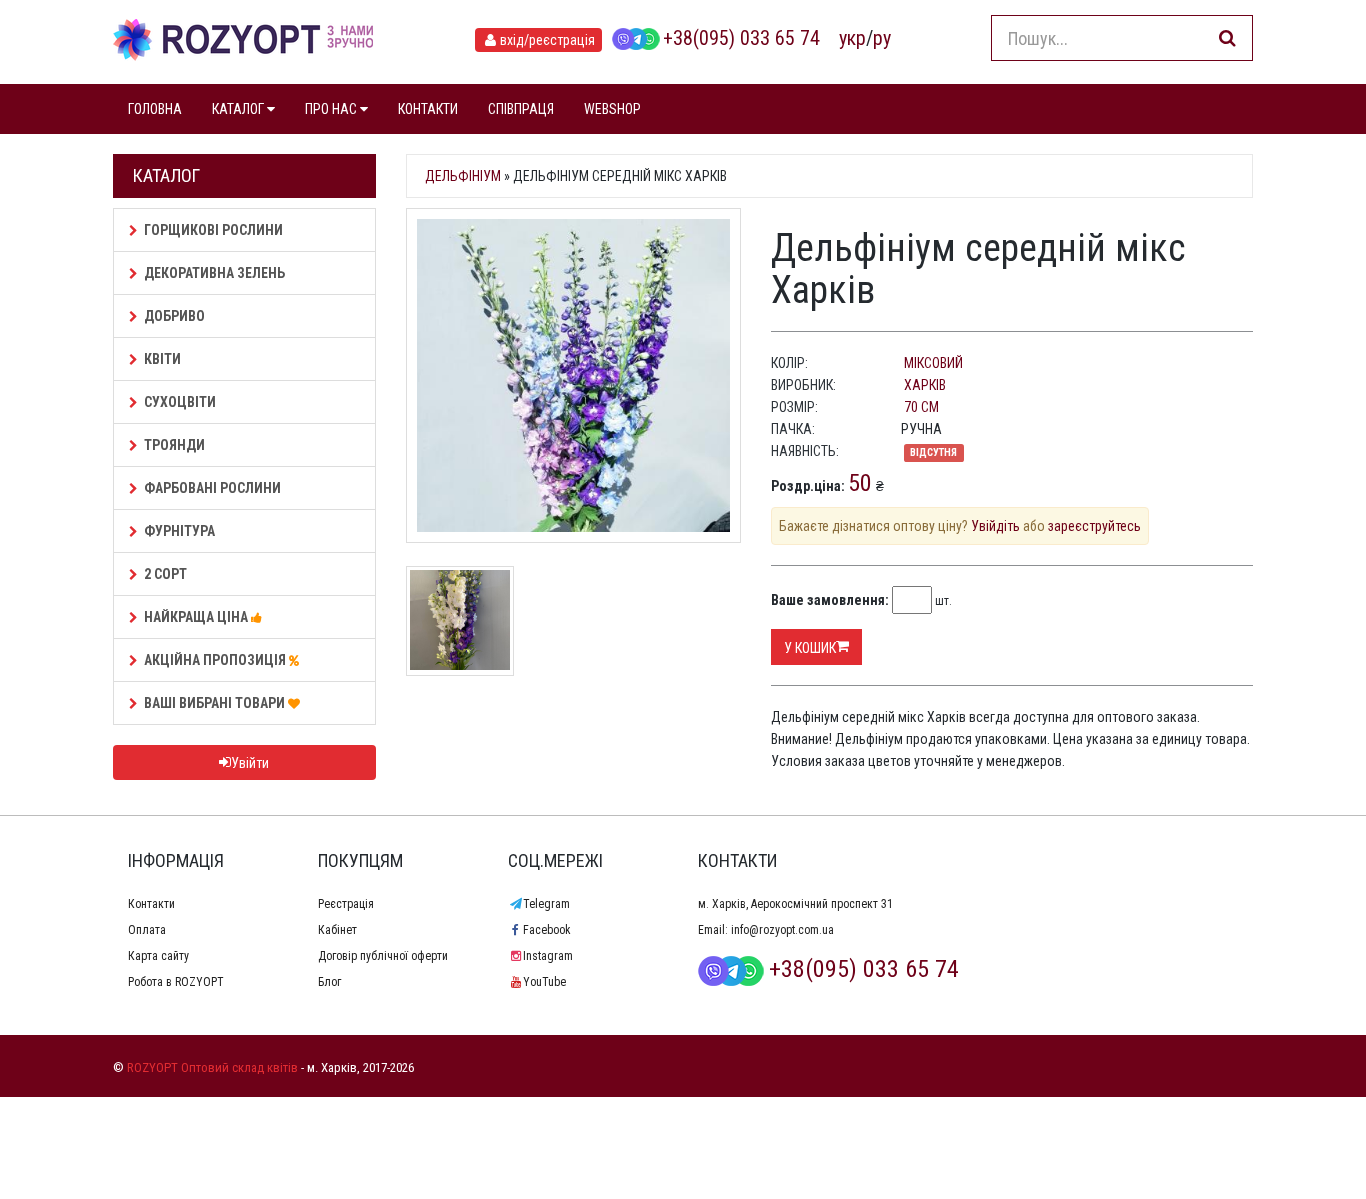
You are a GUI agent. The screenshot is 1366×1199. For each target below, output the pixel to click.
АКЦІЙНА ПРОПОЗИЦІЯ (216, 660)
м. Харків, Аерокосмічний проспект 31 (795, 904)
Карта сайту (158, 956)
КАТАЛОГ (239, 109)
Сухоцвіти (180, 402)
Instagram (548, 956)
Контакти (151, 904)
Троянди (174, 445)
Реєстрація (346, 904)
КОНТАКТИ (428, 109)
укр (852, 38)
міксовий (933, 363)
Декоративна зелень (214, 273)
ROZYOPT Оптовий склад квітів (212, 1067)
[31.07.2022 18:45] (460, 619)
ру (882, 38)
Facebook (547, 930)
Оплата (147, 930)
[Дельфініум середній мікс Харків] (574, 376)
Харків (925, 385)
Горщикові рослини (213, 230)
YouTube (544, 982)
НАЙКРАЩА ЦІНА (197, 617)
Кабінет (337, 930)
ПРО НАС (332, 109)
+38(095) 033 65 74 (741, 38)
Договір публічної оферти (383, 956)
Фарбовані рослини (212, 488)
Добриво (174, 316)
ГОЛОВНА (155, 109)
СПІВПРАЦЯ (521, 109)
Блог (329, 982)
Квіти (162, 359)
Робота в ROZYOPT (176, 982)
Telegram (546, 904)
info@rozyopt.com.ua (782, 930)
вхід (547, 40)
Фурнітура (179, 531)
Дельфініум (463, 176)
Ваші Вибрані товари (216, 703)
